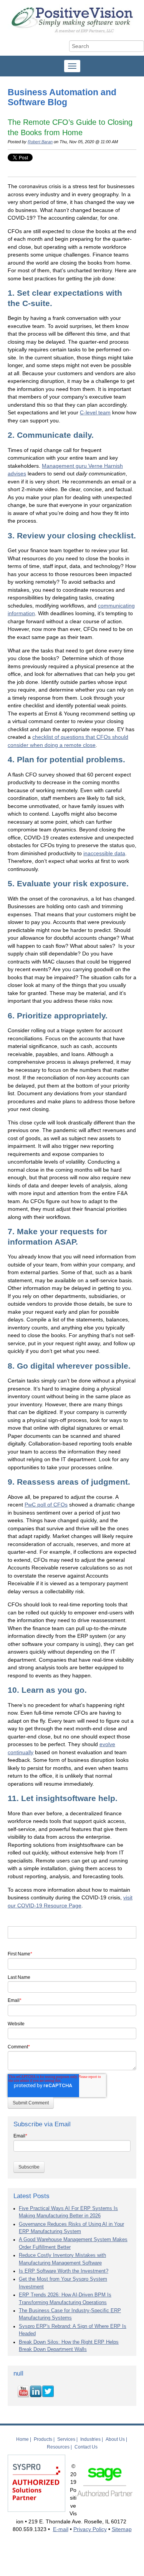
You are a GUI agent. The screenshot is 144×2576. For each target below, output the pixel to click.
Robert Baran (40, 142)
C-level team (95, 412)
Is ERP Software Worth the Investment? (64, 2271)
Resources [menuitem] (58, 2447)
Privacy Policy (90, 2529)
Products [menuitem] (43, 2439)
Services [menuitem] (66, 2439)
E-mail (61, 2529)
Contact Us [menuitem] (86, 2447)
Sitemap (122, 2529)
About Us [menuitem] (115, 2439)
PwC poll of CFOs (46, 1505)
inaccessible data (104, 853)
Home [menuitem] (22, 2439)
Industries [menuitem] (90, 2439)
